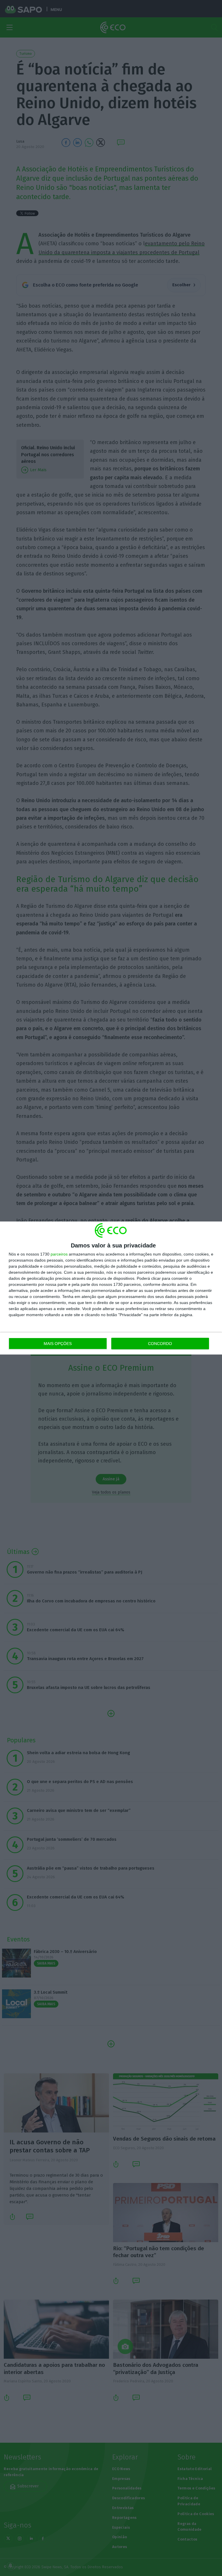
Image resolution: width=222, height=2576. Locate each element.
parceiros (59, 1254)
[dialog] (111, 1288)
